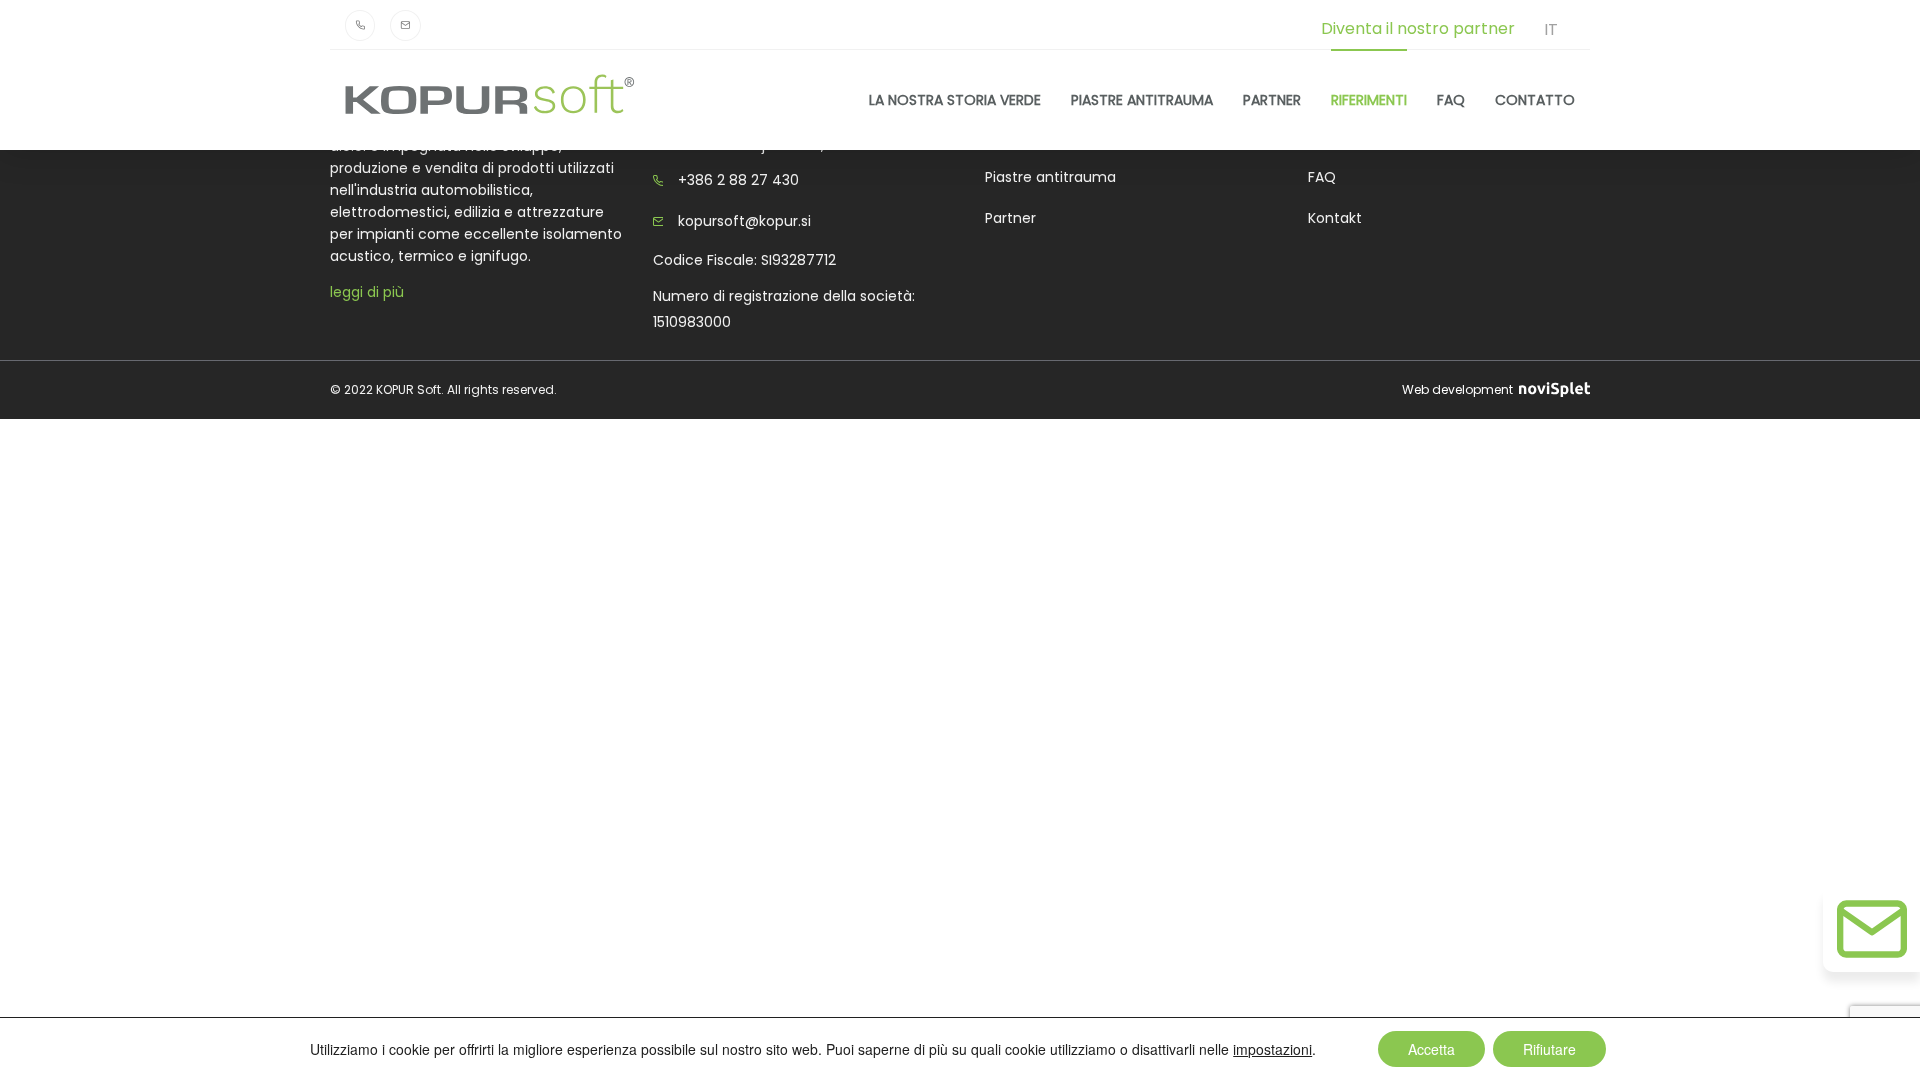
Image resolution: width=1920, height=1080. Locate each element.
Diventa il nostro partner (1418, 28)
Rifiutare (1549, 1049)
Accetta (1431, 1049)
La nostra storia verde (955, 99)
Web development (1459, 389)
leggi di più (367, 292)
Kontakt (1335, 218)
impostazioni (1272, 1049)
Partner (1272, 99)
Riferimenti (1369, 99)
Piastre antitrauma (1142, 99)
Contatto (1535, 99)
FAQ (1451, 99)
